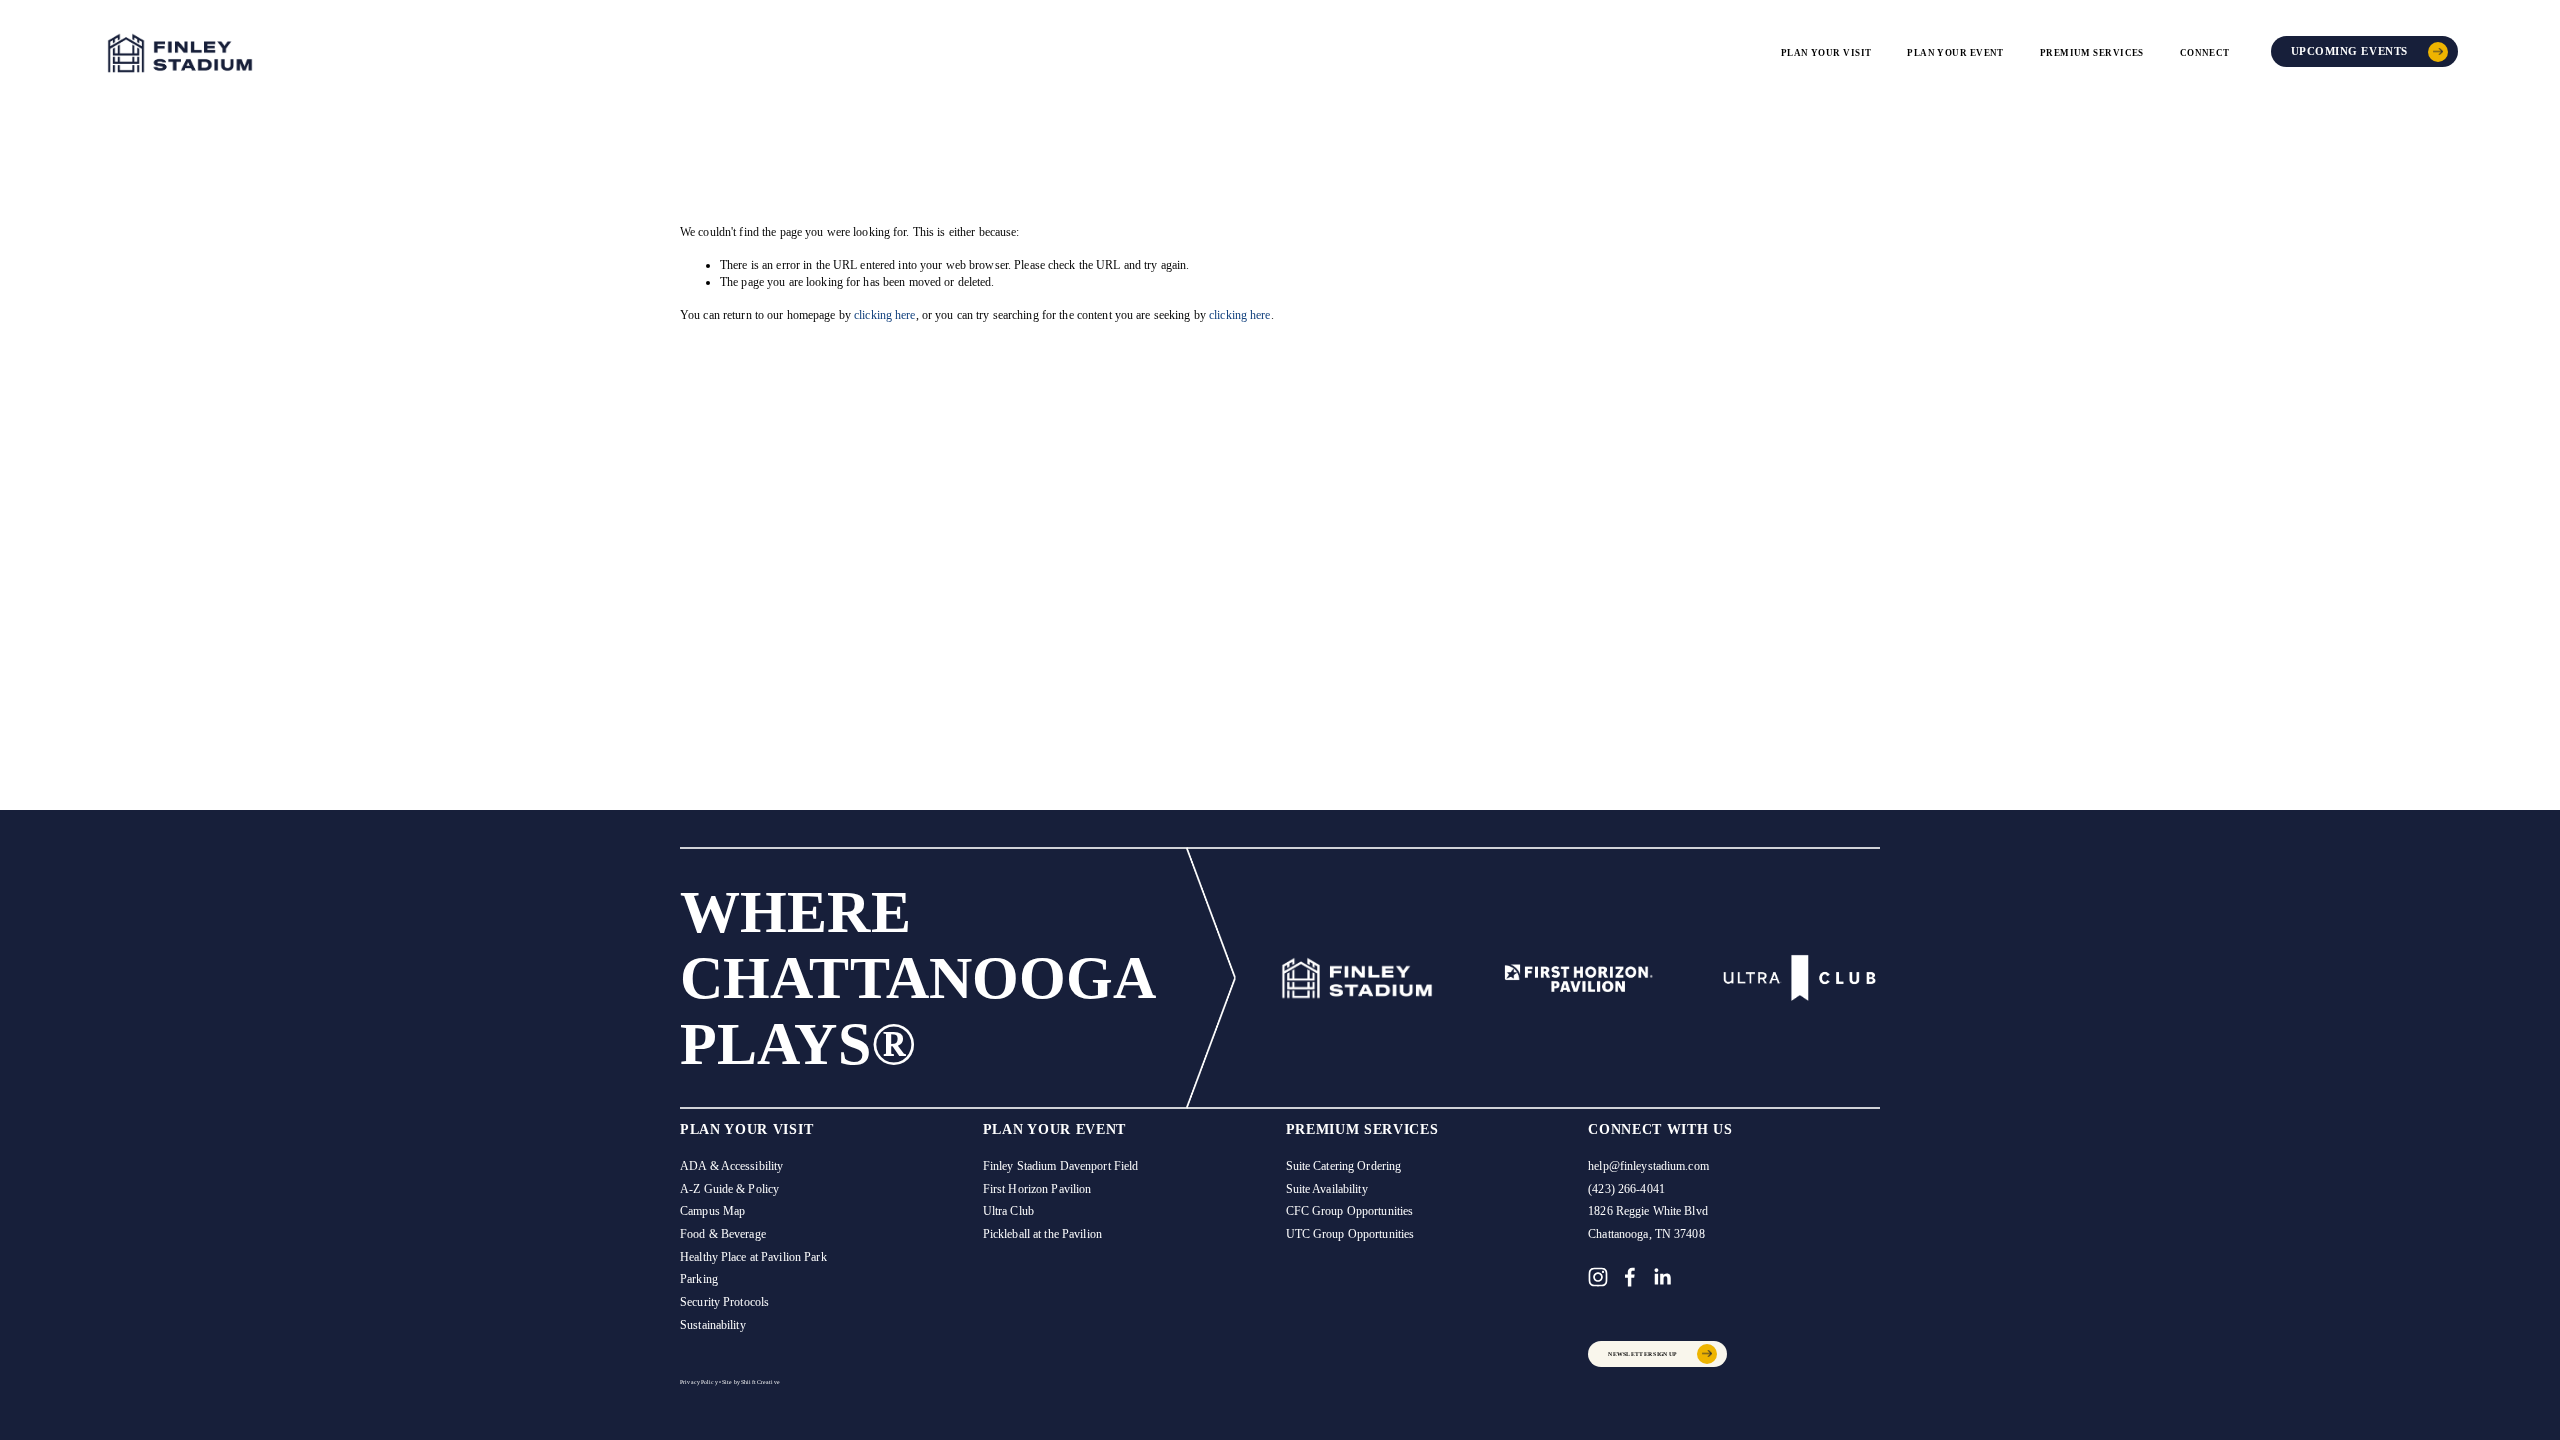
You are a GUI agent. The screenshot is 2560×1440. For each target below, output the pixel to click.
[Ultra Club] (1799, 978)
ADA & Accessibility (731, 1166)
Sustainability (713, 1325)
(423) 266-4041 (1626, 1189)
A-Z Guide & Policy (729, 1189)
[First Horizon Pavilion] (1578, 978)
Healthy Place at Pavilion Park (753, 1257)
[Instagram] (1598, 1277)
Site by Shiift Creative (751, 1382)
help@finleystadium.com (1648, 1166)
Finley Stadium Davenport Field (1061, 1166)
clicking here (885, 315)
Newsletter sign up (1642, 1354)
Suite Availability (1327, 1189)
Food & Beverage (723, 1234)
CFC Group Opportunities (1350, 1211)
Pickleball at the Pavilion (1042, 1234)
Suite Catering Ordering (1344, 1166)
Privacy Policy (699, 1382)
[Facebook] (1630, 1277)
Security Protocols (724, 1302)
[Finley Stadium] (1356, 978)
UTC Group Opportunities (1350, 1234)
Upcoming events (2349, 51)
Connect (2205, 53)
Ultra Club (1008, 1211)
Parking (699, 1279)
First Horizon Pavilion (1037, 1189)
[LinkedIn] (1662, 1277)
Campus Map (712, 1211)
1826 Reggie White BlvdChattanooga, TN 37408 (1648, 1222)
